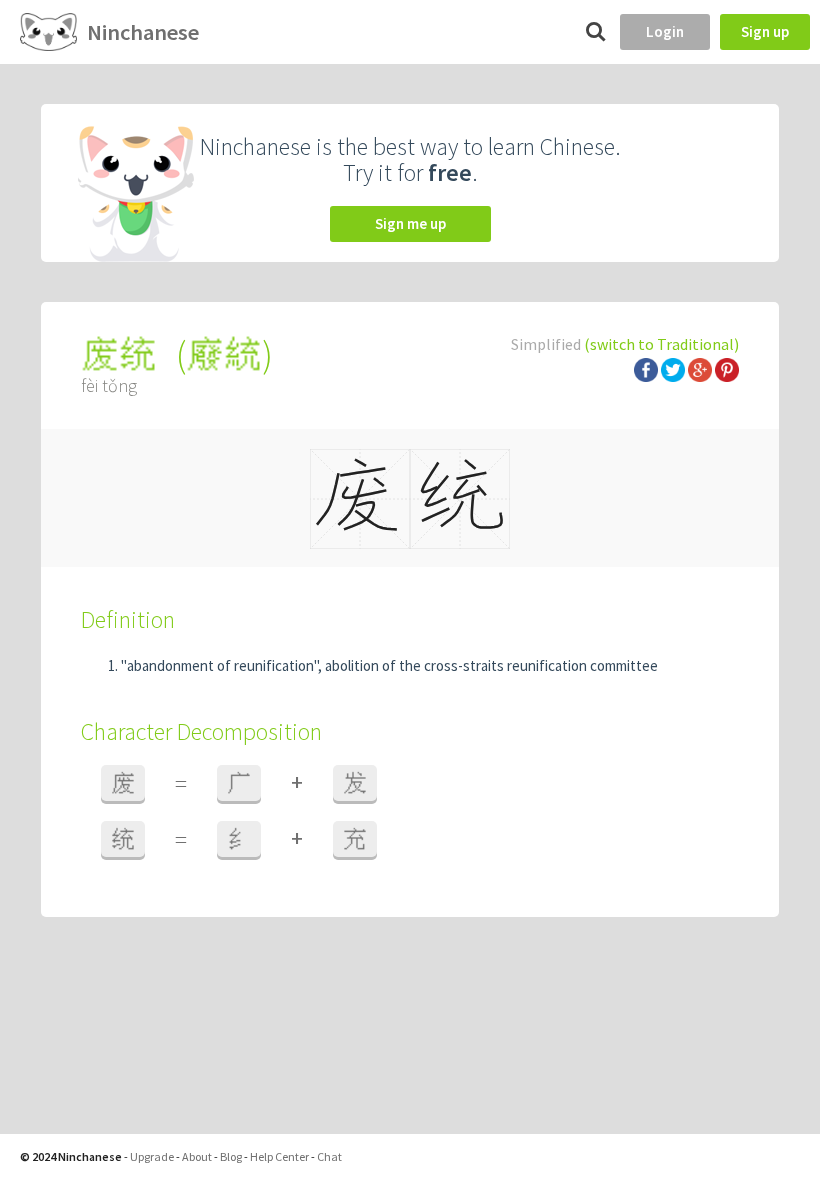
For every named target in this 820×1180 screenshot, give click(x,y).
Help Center (279, 1156)
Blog (231, 1156)
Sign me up (410, 223)
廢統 (224, 354)
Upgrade (152, 1156)
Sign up (765, 31)
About (197, 1156)
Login (665, 31)
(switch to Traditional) (661, 344)
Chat (329, 1156)
